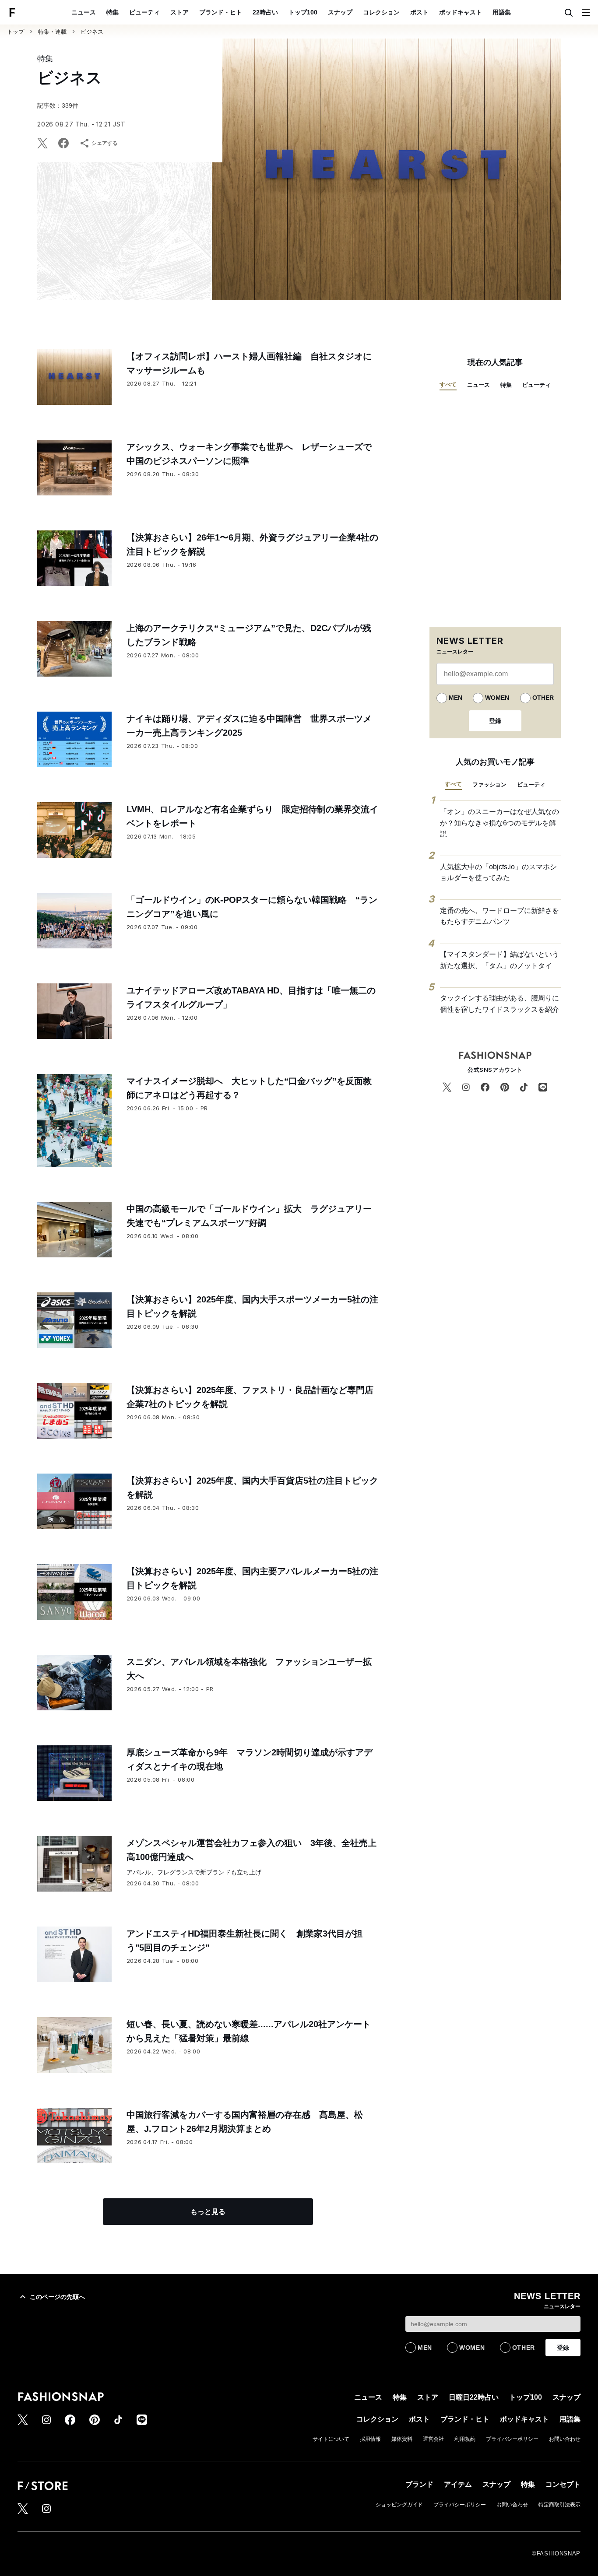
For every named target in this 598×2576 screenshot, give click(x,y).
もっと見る (208, 2212)
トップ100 (303, 12)
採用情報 (370, 2439)
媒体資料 (402, 2439)
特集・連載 (52, 32)
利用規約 (465, 2439)
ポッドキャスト (461, 12)
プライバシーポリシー (512, 2439)
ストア (179, 12)
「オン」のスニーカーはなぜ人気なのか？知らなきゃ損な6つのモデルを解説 (500, 823)
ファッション (489, 784)
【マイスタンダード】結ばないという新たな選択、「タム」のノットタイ (500, 960)
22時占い (265, 12)
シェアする (105, 143)
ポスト (419, 12)
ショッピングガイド (399, 2505)
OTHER (543, 698)
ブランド (419, 2484)
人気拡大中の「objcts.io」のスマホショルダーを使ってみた (498, 872)
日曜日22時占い (474, 2397)
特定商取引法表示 (559, 2505)
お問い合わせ (565, 2439)
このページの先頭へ (57, 2297)
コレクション (381, 12)
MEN (456, 698)
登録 (495, 721)
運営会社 (433, 2439)
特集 (113, 12)
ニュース (84, 12)
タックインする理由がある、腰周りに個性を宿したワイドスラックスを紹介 (500, 1004)
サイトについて (331, 2439)
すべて (448, 384)
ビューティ (144, 12)
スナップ (340, 12)
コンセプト (563, 2484)
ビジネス (92, 32)
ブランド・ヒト (221, 12)
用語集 (502, 12)
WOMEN (497, 698)
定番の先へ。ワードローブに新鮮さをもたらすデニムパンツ (500, 916)
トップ (16, 32)
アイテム (458, 2484)
